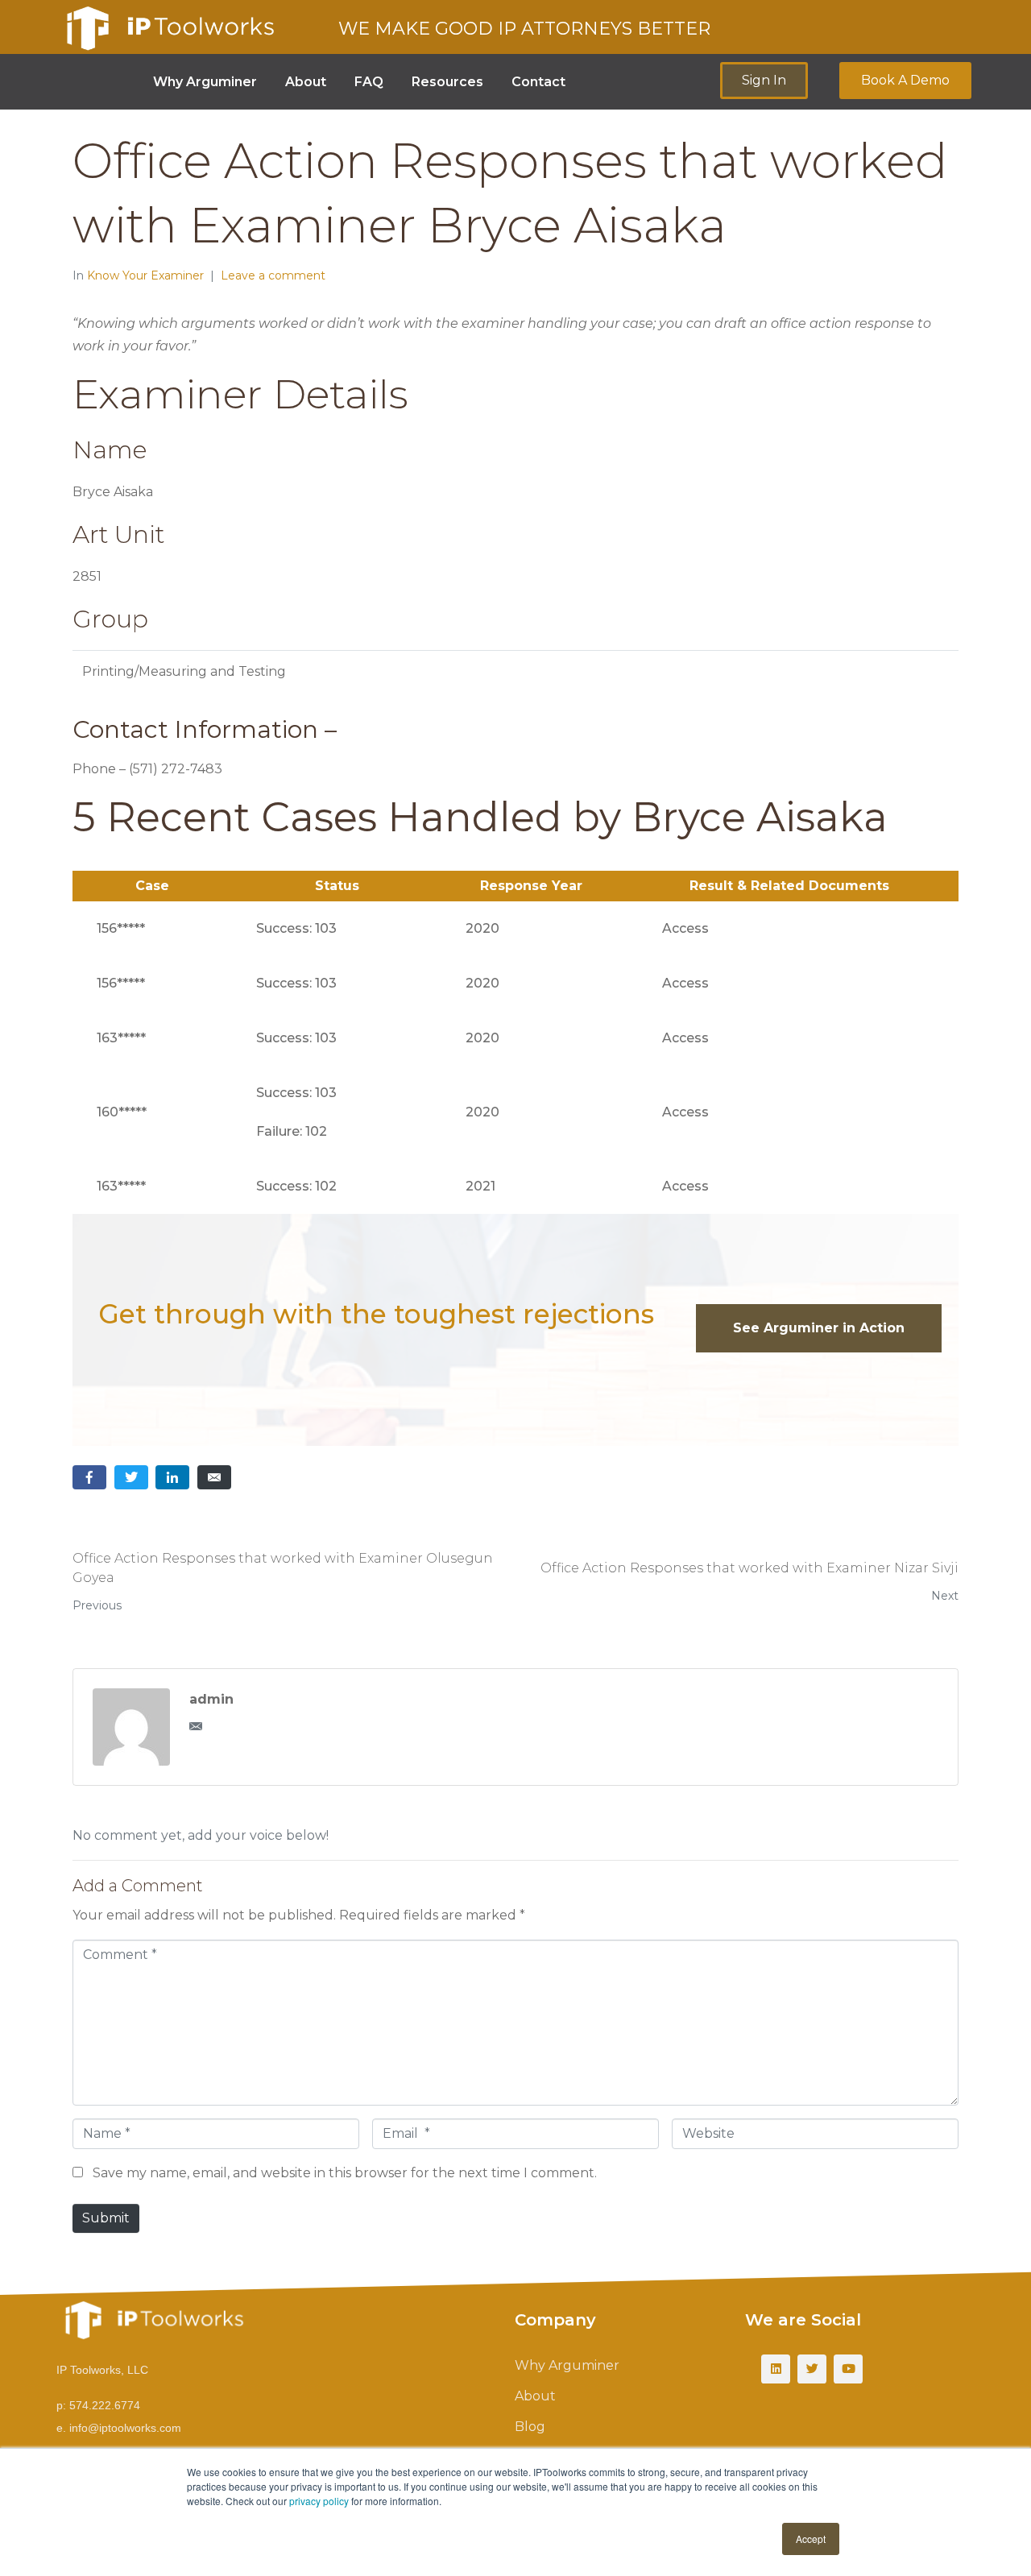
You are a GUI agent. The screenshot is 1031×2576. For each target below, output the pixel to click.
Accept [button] (811, 2539)
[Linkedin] (776, 2369)
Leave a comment (273, 275)
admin (211, 1699)
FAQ (369, 82)
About (306, 82)
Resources (447, 82)
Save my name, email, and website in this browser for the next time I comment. (345, 2173)
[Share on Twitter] (131, 1478)
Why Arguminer (205, 82)
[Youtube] (848, 2369)
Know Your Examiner (145, 275)
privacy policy (319, 2501)
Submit (106, 2218)
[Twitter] (812, 2369)
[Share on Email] (214, 1478)
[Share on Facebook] (89, 1478)
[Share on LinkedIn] (172, 1478)
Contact (538, 82)
